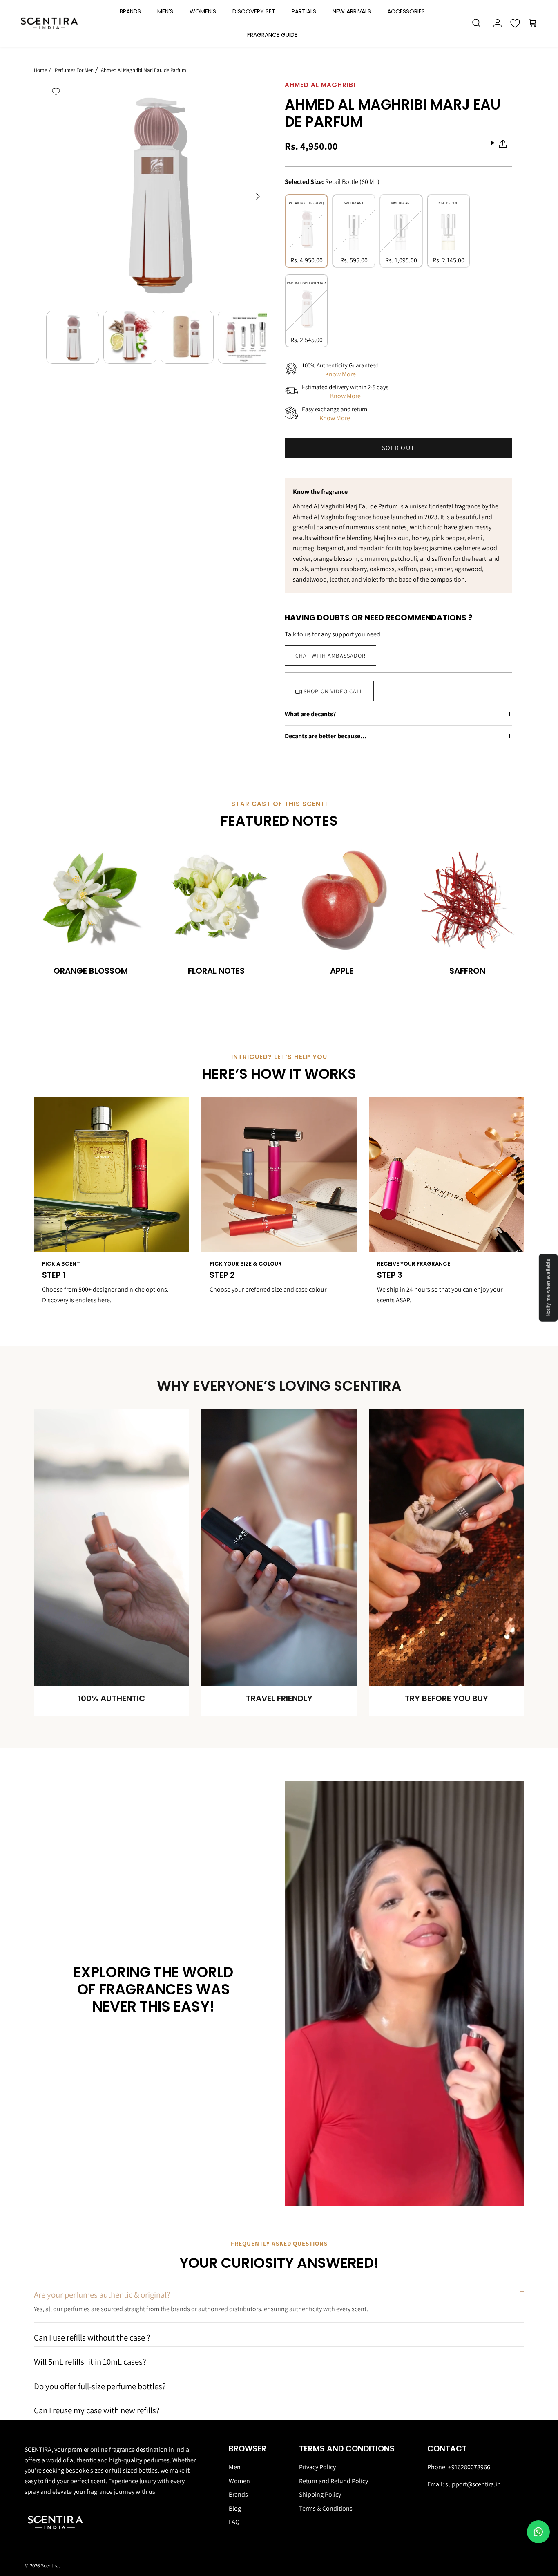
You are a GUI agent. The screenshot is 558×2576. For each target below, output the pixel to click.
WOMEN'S (203, 11)
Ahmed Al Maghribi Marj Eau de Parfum (144, 70)
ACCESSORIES (406, 11)
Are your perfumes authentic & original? (102, 2295)
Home (40, 70)
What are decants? (310, 714)
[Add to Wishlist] (56, 92)
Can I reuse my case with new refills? (97, 2410)
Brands (238, 2494)
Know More (340, 374)
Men (235, 2467)
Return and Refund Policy (334, 2481)
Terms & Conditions (326, 2508)
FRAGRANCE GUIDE (272, 35)
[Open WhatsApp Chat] (538, 2532)
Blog (235, 2508)
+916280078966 (469, 2467)
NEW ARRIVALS (352, 11)
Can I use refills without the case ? (92, 2337)
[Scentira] (49, 24)
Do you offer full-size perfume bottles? (100, 2386)
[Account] (496, 23)
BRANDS (130, 11)
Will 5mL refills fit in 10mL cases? (90, 2362)
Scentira (50, 2566)
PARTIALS (304, 11)
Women (239, 2481)
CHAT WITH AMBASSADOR (330, 656)
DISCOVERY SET (254, 11)
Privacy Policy (317, 2467)
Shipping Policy (320, 2494)
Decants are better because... (326, 736)
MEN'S (165, 11)
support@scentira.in (473, 2484)
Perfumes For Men (74, 70)
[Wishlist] (515, 23)
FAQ (234, 2522)
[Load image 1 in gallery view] (156, 192)
